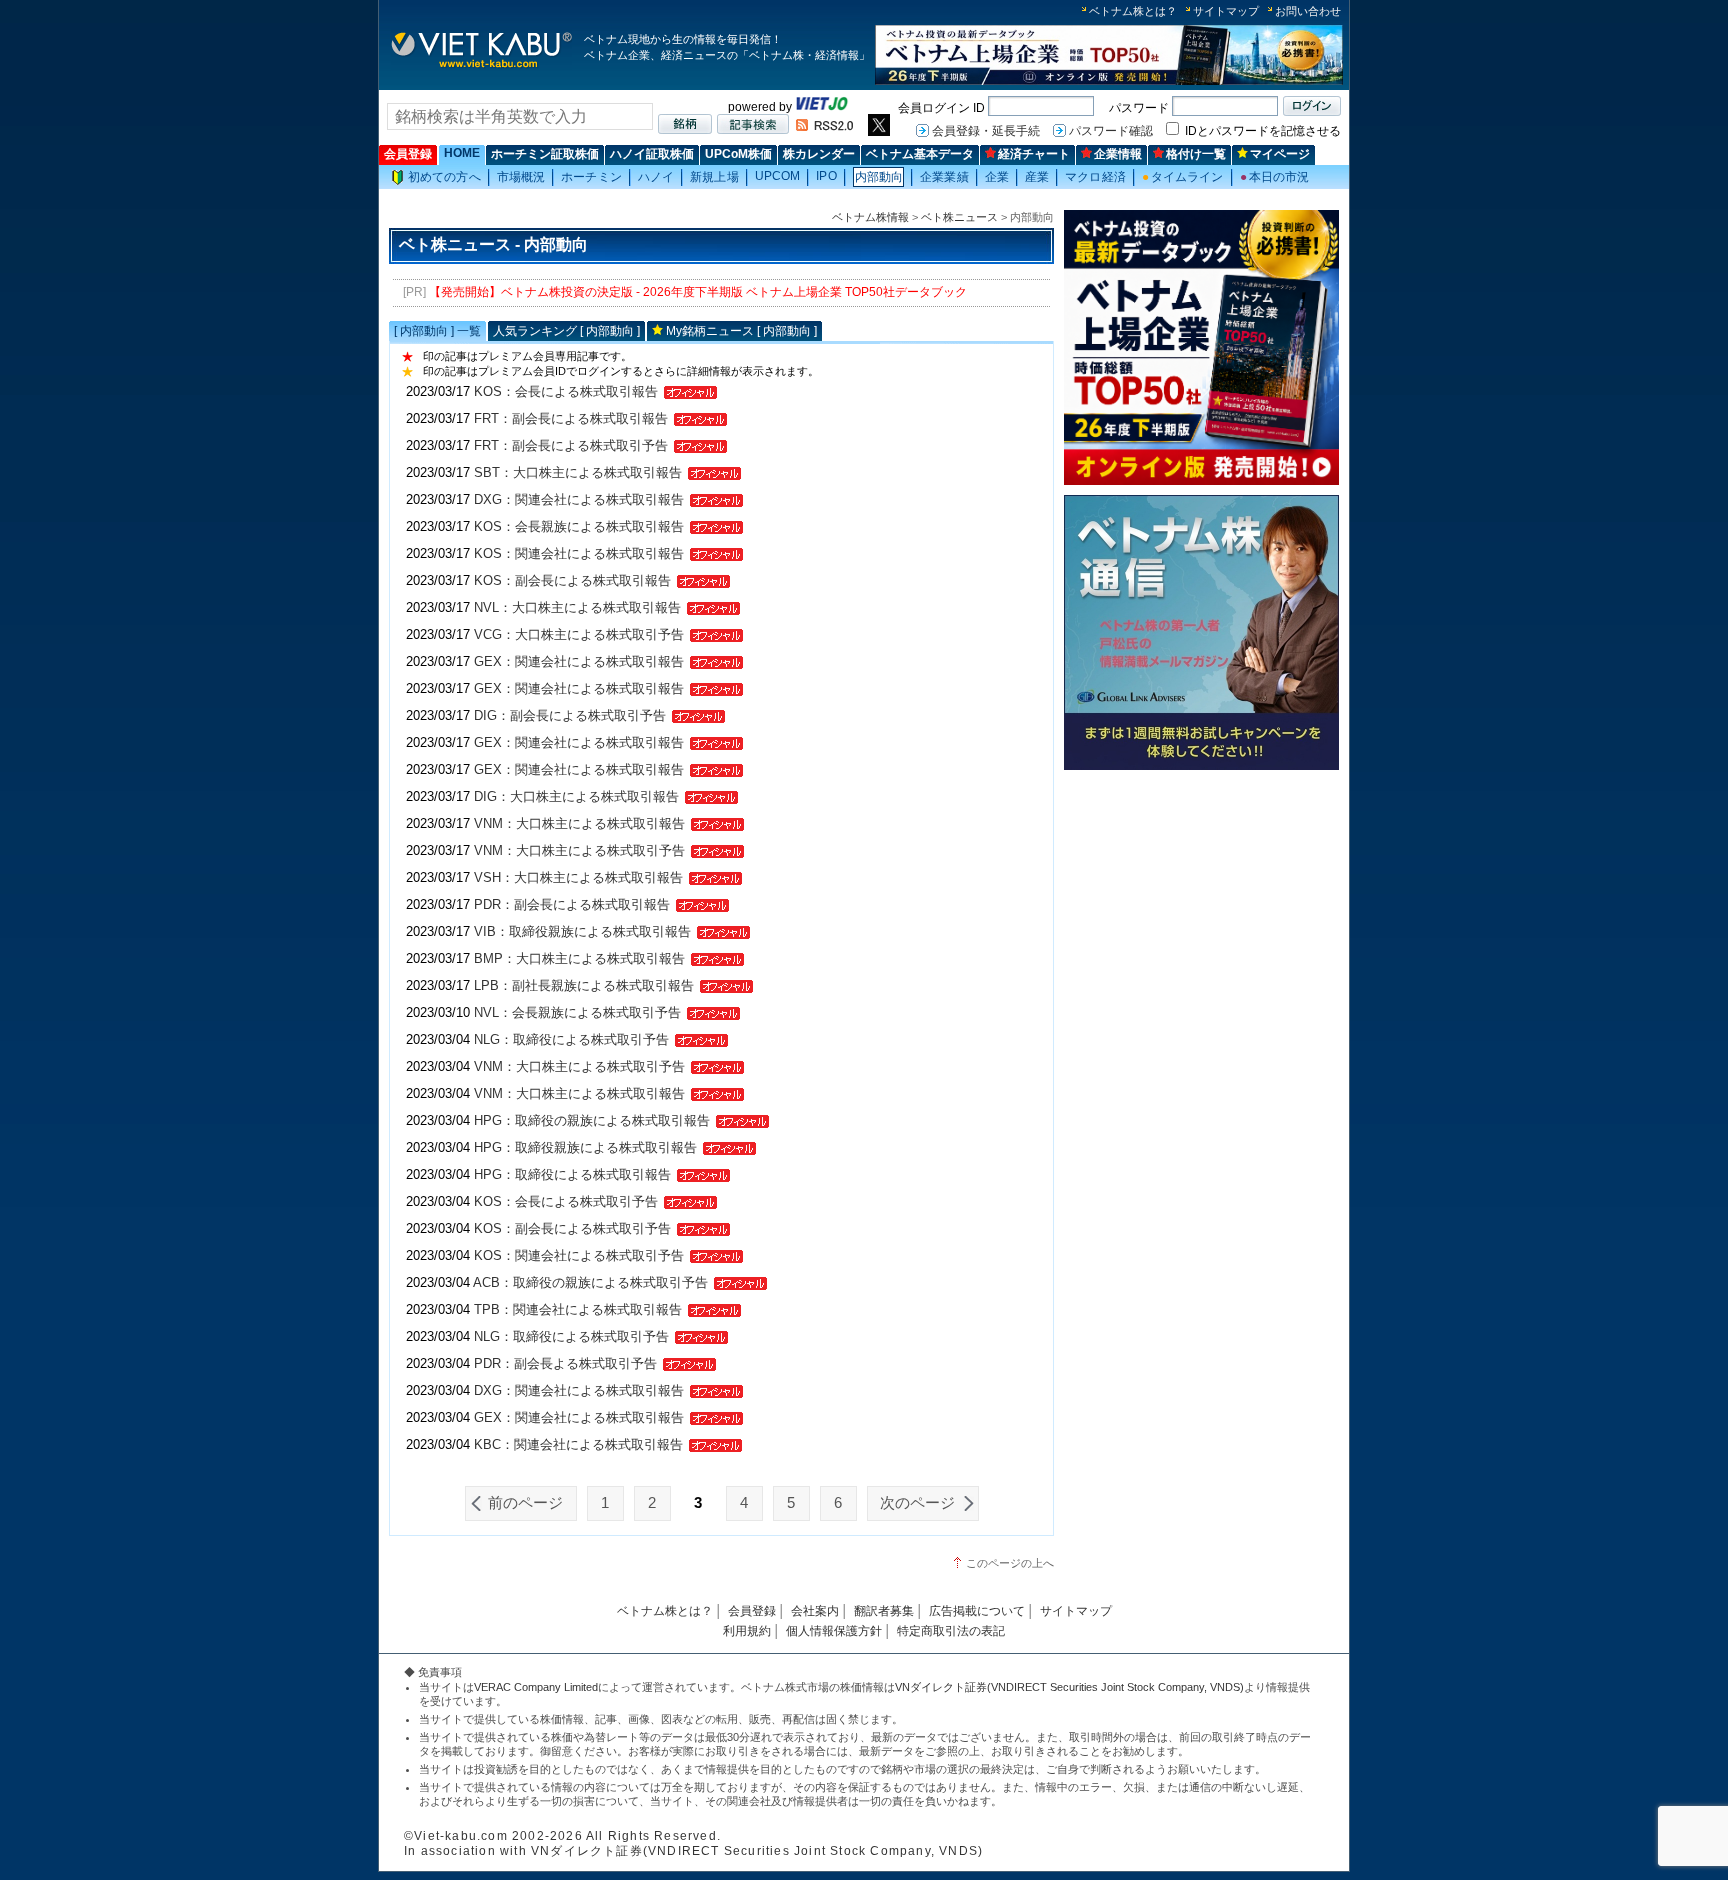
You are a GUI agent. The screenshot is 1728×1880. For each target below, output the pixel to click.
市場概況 (521, 177)
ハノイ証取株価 (652, 154)
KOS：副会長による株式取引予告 (572, 1228)
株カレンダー (819, 154)
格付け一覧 (1196, 154)
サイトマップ (1226, 11)
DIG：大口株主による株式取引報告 (576, 796)
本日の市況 (1275, 177)
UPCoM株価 (738, 154)
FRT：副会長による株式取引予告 (571, 445)
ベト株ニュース (959, 217)
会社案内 (815, 1611)
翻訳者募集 (884, 1611)
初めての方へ (444, 177)
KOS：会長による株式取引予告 (566, 1201)
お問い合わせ (1308, 11)
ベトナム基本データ (920, 154)
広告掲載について (977, 1611)
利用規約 (747, 1631)
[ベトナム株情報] (481, 66)
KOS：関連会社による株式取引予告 (579, 1255)
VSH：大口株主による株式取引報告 (578, 877)
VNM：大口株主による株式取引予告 (579, 850)
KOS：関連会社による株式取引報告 (579, 553)
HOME (462, 153)
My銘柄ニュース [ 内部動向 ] (741, 331)
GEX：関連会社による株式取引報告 (579, 661)
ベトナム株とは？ (1133, 11)
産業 (1037, 177)
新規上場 (714, 177)
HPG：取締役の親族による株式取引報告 (592, 1120)
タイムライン (1183, 177)
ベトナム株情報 (870, 217)
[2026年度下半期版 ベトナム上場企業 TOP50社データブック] (1109, 81)
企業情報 (1118, 154)
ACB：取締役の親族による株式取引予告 (590, 1282)
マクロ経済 (1095, 177)
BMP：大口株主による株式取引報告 (579, 958)
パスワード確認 (1111, 131)
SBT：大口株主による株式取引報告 (578, 472)
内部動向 (879, 177)
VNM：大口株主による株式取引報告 (579, 823)
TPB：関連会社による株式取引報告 (578, 1309)
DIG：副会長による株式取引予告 (570, 715)
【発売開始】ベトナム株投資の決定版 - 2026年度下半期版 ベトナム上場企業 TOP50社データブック (698, 292)
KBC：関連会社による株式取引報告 (578, 1444)
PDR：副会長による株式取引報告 (572, 904)
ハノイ (656, 177)
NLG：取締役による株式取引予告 (571, 1039)
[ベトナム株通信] (1201, 766)
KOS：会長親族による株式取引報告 (579, 526)
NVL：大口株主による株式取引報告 (577, 607)
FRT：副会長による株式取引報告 (571, 418)
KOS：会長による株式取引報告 (566, 391)
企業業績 (944, 177)
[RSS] (824, 127)
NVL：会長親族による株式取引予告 (577, 1012)
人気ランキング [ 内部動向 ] (566, 331)
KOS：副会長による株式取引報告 (572, 580)
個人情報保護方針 (834, 1631)
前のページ (525, 1503)
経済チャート (1034, 154)
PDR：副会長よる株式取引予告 (565, 1363)
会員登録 (408, 154)
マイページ (1280, 154)
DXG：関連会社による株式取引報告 (579, 499)
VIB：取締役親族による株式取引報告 (582, 931)
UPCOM (778, 176)
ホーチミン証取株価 (545, 154)
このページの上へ (1010, 1563)
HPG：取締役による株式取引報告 (572, 1174)
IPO (826, 176)
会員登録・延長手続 (986, 131)
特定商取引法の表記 (951, 1631)
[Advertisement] (1201, 917)
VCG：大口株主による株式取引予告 (579, 634)
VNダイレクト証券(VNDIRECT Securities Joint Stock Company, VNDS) (1069, 1687)
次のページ (917, 1503)
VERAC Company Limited (536, 1687)
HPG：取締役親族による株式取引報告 (585, 1147)
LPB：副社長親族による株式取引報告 (584, 985)
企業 (997, 177)
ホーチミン (591, 177)
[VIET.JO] (822, 107)
